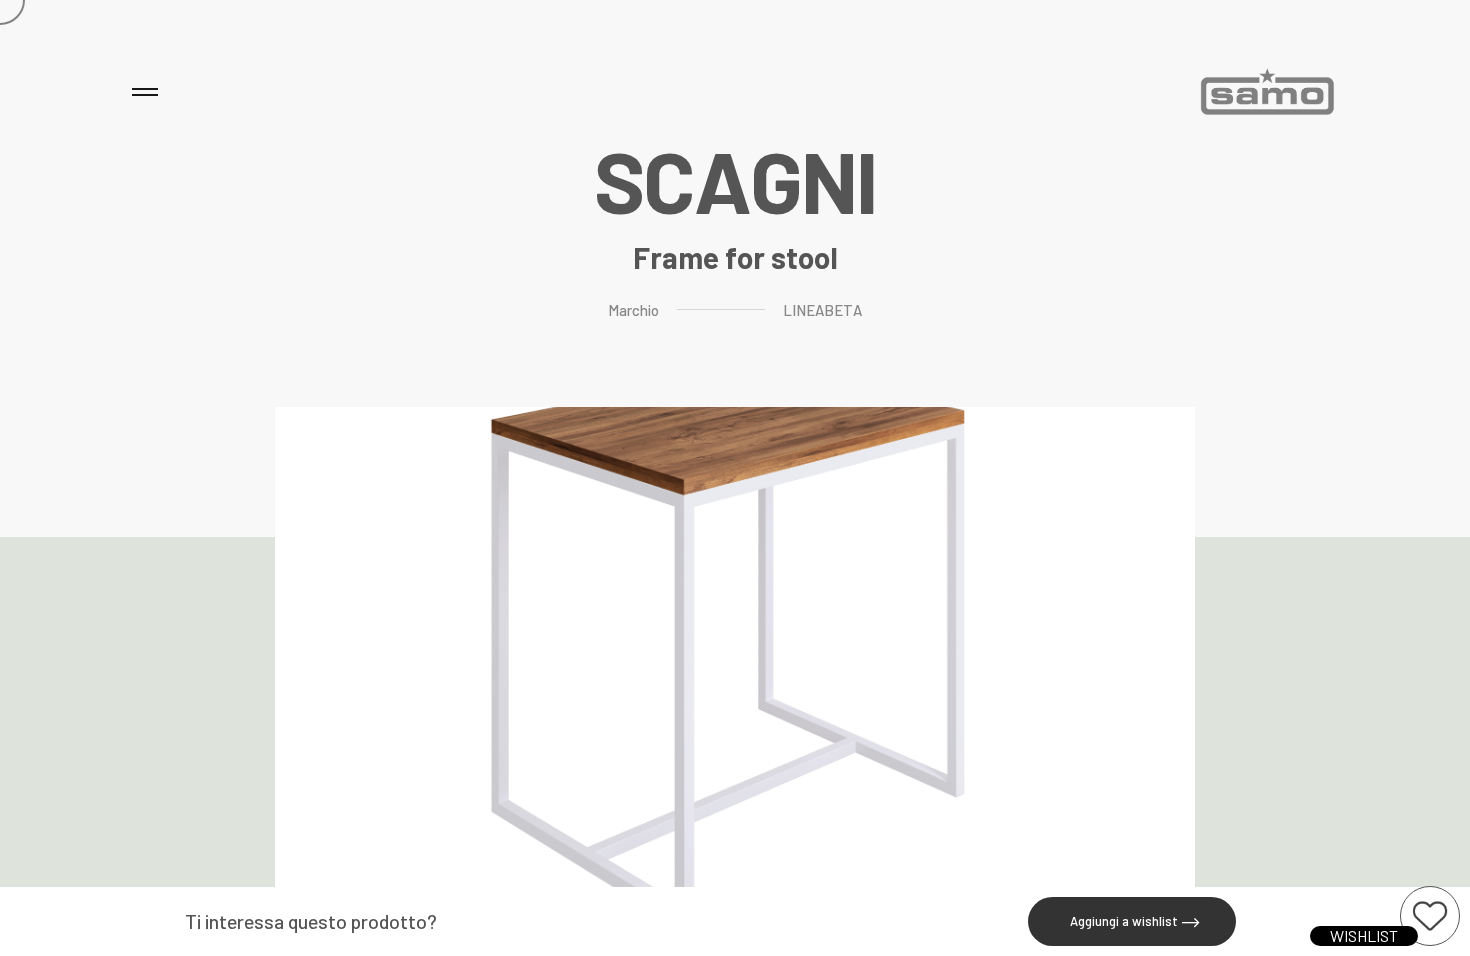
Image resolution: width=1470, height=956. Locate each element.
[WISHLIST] (1430, 916)
